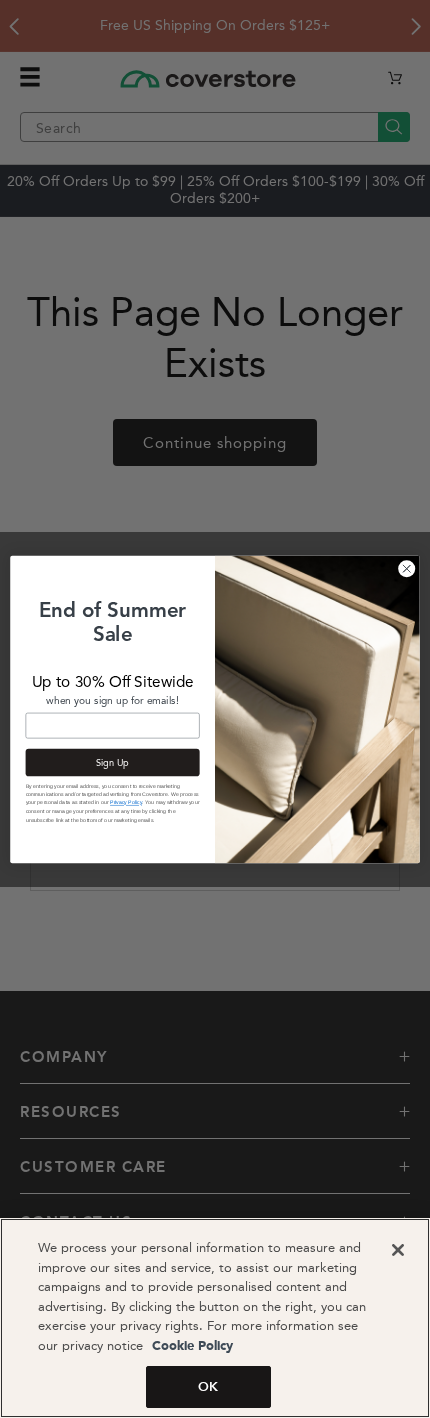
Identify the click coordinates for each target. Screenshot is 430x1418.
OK (208, 1386)
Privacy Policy (126, 802)
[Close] (398, 1250)
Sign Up (112, 761)
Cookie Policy (190, 1346)
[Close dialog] (407, 568)
